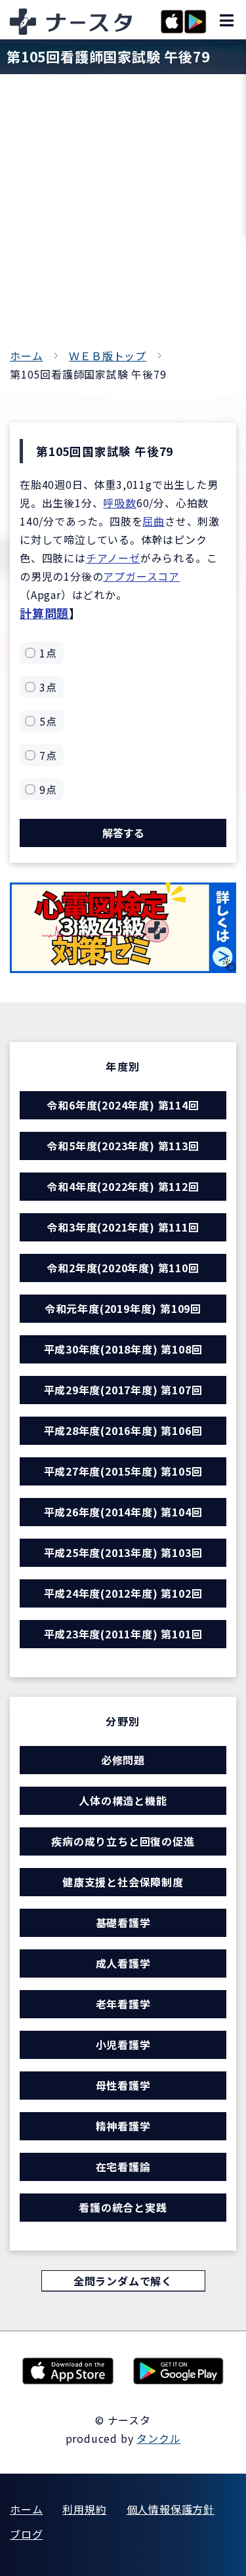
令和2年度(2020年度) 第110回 (123, 1268)
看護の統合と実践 (123, 2207)
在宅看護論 (123, 2167)
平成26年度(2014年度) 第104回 (123, 1512)
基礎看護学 (123, 1922)
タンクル (158, 2438)
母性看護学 (123, 2085)
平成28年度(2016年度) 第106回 (123, 1430)
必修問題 (123, 1760)
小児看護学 (123, 2045)
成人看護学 (123, 1963)
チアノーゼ (113, 558)
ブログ (26, 2534)
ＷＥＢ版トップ (108, 356)
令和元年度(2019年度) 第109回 (123, 1308)
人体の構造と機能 (123, 1800)
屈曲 (154, 521)
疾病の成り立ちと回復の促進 (123, 1841)
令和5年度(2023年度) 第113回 (123, 1146)
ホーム (26, 356)
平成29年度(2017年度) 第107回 (123, 1390)
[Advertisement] (123, 217)
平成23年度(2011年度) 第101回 (123, 1634)
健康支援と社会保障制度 (123, 1882)
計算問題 (44, 613)
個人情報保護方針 (171, 2509)
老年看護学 (123, 2004)
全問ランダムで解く (123, 2281)
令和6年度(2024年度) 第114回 (123, 1105)
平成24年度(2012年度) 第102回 (123, 1593)
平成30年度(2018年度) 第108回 (123, 1349)
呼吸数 (119, 503)
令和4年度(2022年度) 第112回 (123, 1186)
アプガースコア (141, 576)
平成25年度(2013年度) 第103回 (123, 1552)
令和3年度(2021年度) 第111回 (123, 1227)
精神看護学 (123, 2126)
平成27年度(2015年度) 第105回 (123, 1471)
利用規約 (84, 2509)
